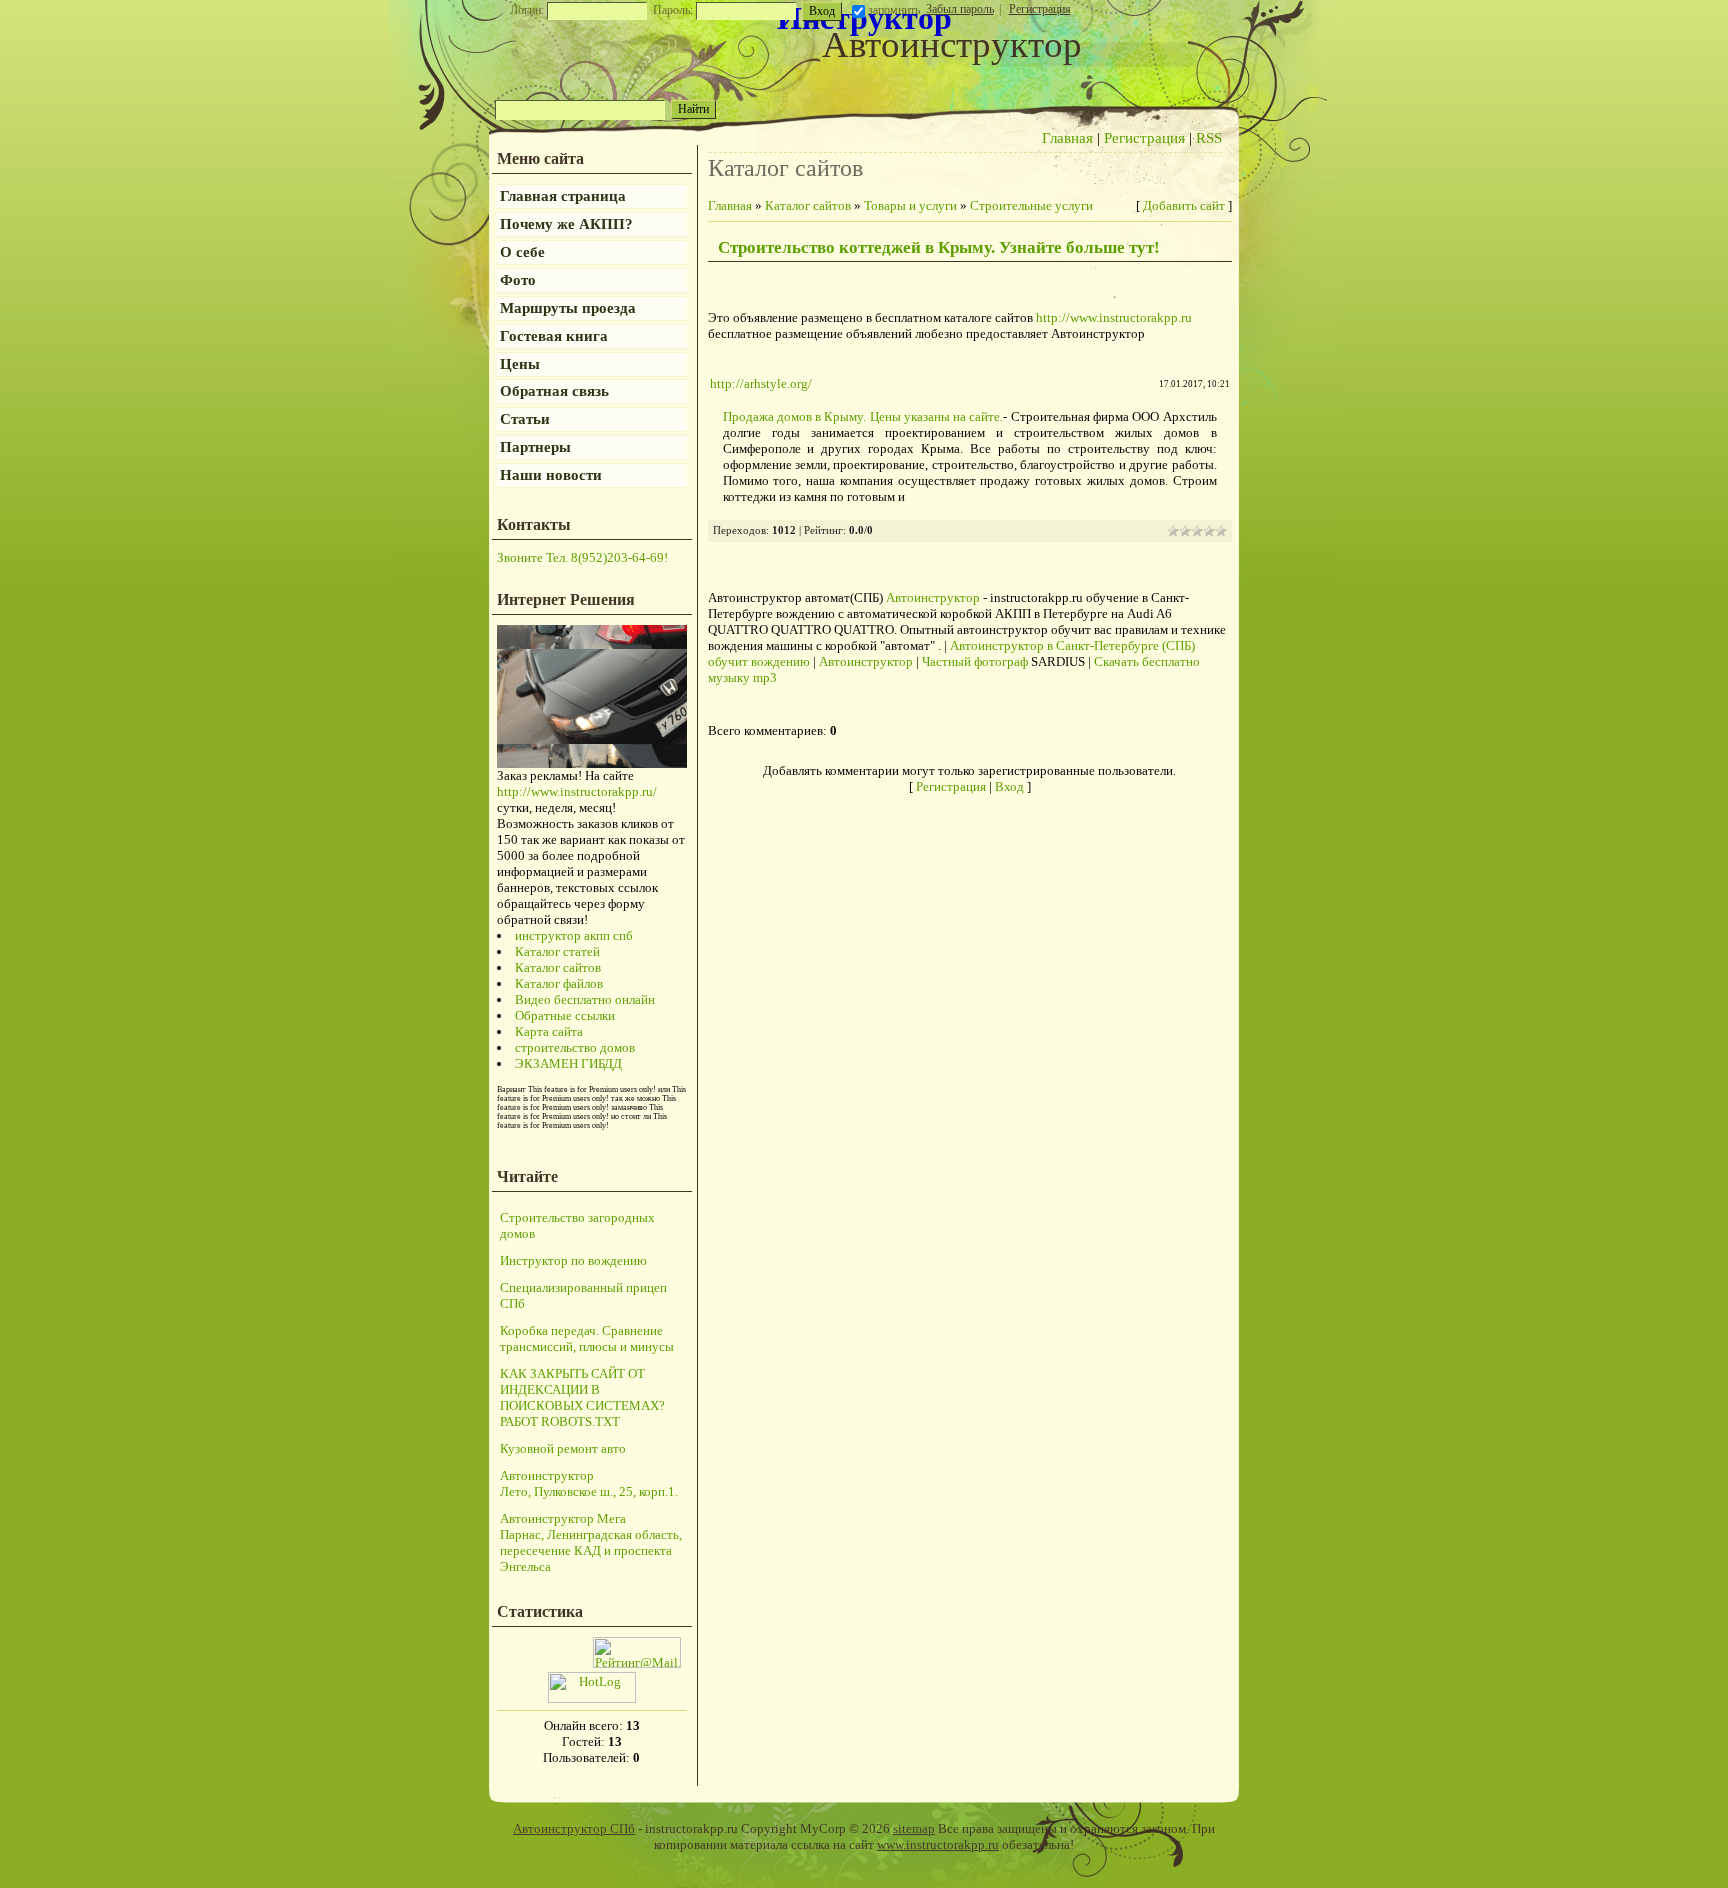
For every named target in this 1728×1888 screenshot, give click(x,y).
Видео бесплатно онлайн (585, 999)
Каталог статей (557, 951)
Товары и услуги (910, 205)
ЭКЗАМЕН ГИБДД (568, 1063)
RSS (1209, 138)
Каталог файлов (559, 983)
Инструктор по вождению (573, 1260)
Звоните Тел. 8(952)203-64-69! (582, 557)
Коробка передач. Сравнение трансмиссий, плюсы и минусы (587, 1338)
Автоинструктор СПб (574, 1828)
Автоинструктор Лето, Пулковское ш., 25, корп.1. (589, 1483)
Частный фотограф (975, 661)
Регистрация (1040, 9)
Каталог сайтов (558, 967)
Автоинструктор (933, 597)
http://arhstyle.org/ (761, 383)
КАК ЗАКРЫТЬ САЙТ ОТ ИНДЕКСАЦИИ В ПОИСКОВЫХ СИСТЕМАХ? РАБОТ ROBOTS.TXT (582, 1397)
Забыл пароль (960, 9)
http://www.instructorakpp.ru (1114, 317)
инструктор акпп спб (574, 935)
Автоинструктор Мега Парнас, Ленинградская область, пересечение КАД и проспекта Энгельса (591, 1542)
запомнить (894, 10)
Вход (1009, 786)
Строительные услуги (1031, 205)
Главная (1067, 138)
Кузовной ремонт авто (563, 1448)
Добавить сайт (1184, 205)
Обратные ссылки (565, 1015)
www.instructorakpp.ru (938, 1844)
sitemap (914, 1828)
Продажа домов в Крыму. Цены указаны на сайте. (863, 416)
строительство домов (575, 1047)
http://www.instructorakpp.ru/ (577, 791)
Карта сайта (549, 1031)
